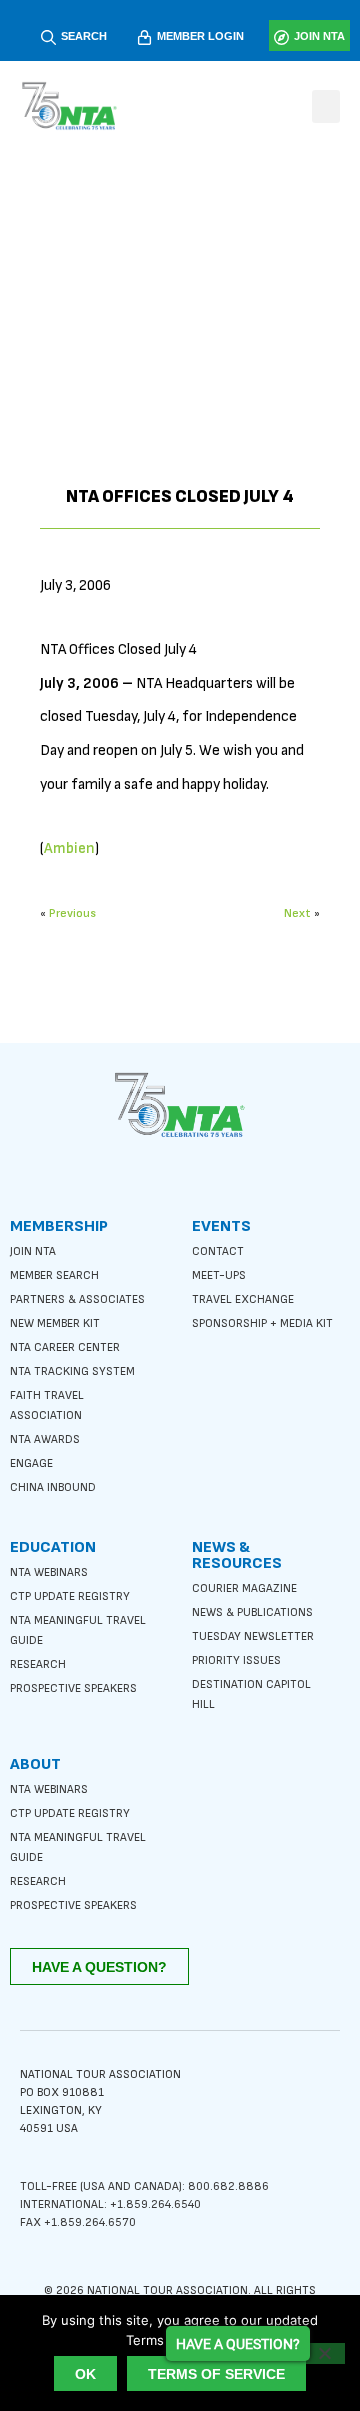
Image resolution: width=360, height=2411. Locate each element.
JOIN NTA (319, 36)
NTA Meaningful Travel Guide (78, 1630)
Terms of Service (216, 2374)
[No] (324, 2353)
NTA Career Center (65, 1347)
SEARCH (84, 36)
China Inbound (53, 1487)
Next (297, 913)
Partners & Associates (77, 1299)
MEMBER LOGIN (200, 36)
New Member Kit (55, 1323)
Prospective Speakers (73, 1688)
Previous (72, 913)
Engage (31, 1463)
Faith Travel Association (47, 1405)
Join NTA (33, 1251)
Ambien (69, 848)
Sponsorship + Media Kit (262, 1323)
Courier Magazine (244, 1588)
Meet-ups (219, 1275)
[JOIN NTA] (281, 37)
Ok (85, 2374)
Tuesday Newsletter (253, 1636)
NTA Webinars (49, 1572)
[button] (326, 106)
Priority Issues (236, 1660)
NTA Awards (45, 1439)
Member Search (54, 1275)
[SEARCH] (48, 37)
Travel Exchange (243, 1299)
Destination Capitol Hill (251, 1694)
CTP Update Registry (70, 1596)
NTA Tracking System (72, 1371)
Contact (218, 1251)
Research (38, 1664)
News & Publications (252, 1612)
